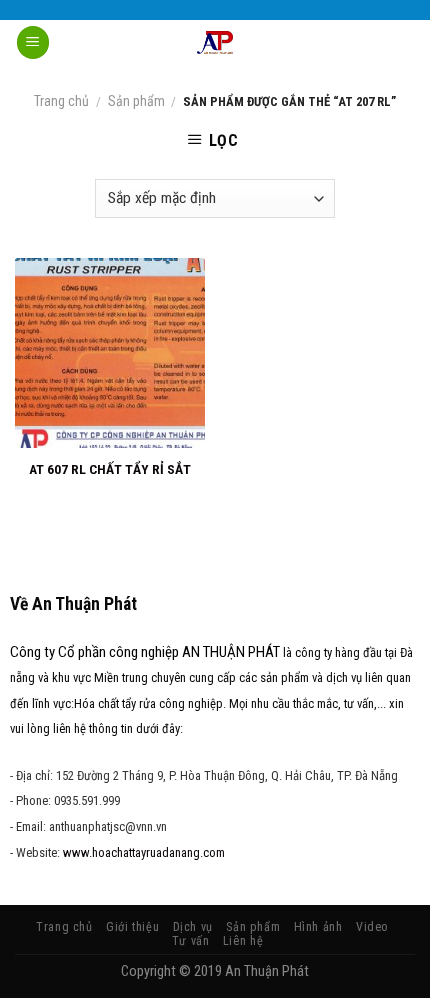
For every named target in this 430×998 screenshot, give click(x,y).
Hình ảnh (318, 927)
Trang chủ (61, 101)
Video (372, 927)
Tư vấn (191, 941)
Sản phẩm (136, 101)
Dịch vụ (193, 927)
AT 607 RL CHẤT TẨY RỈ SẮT (110, 469)
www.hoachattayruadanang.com (144, 852)
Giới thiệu (132, 927)
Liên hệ (243, 941)
